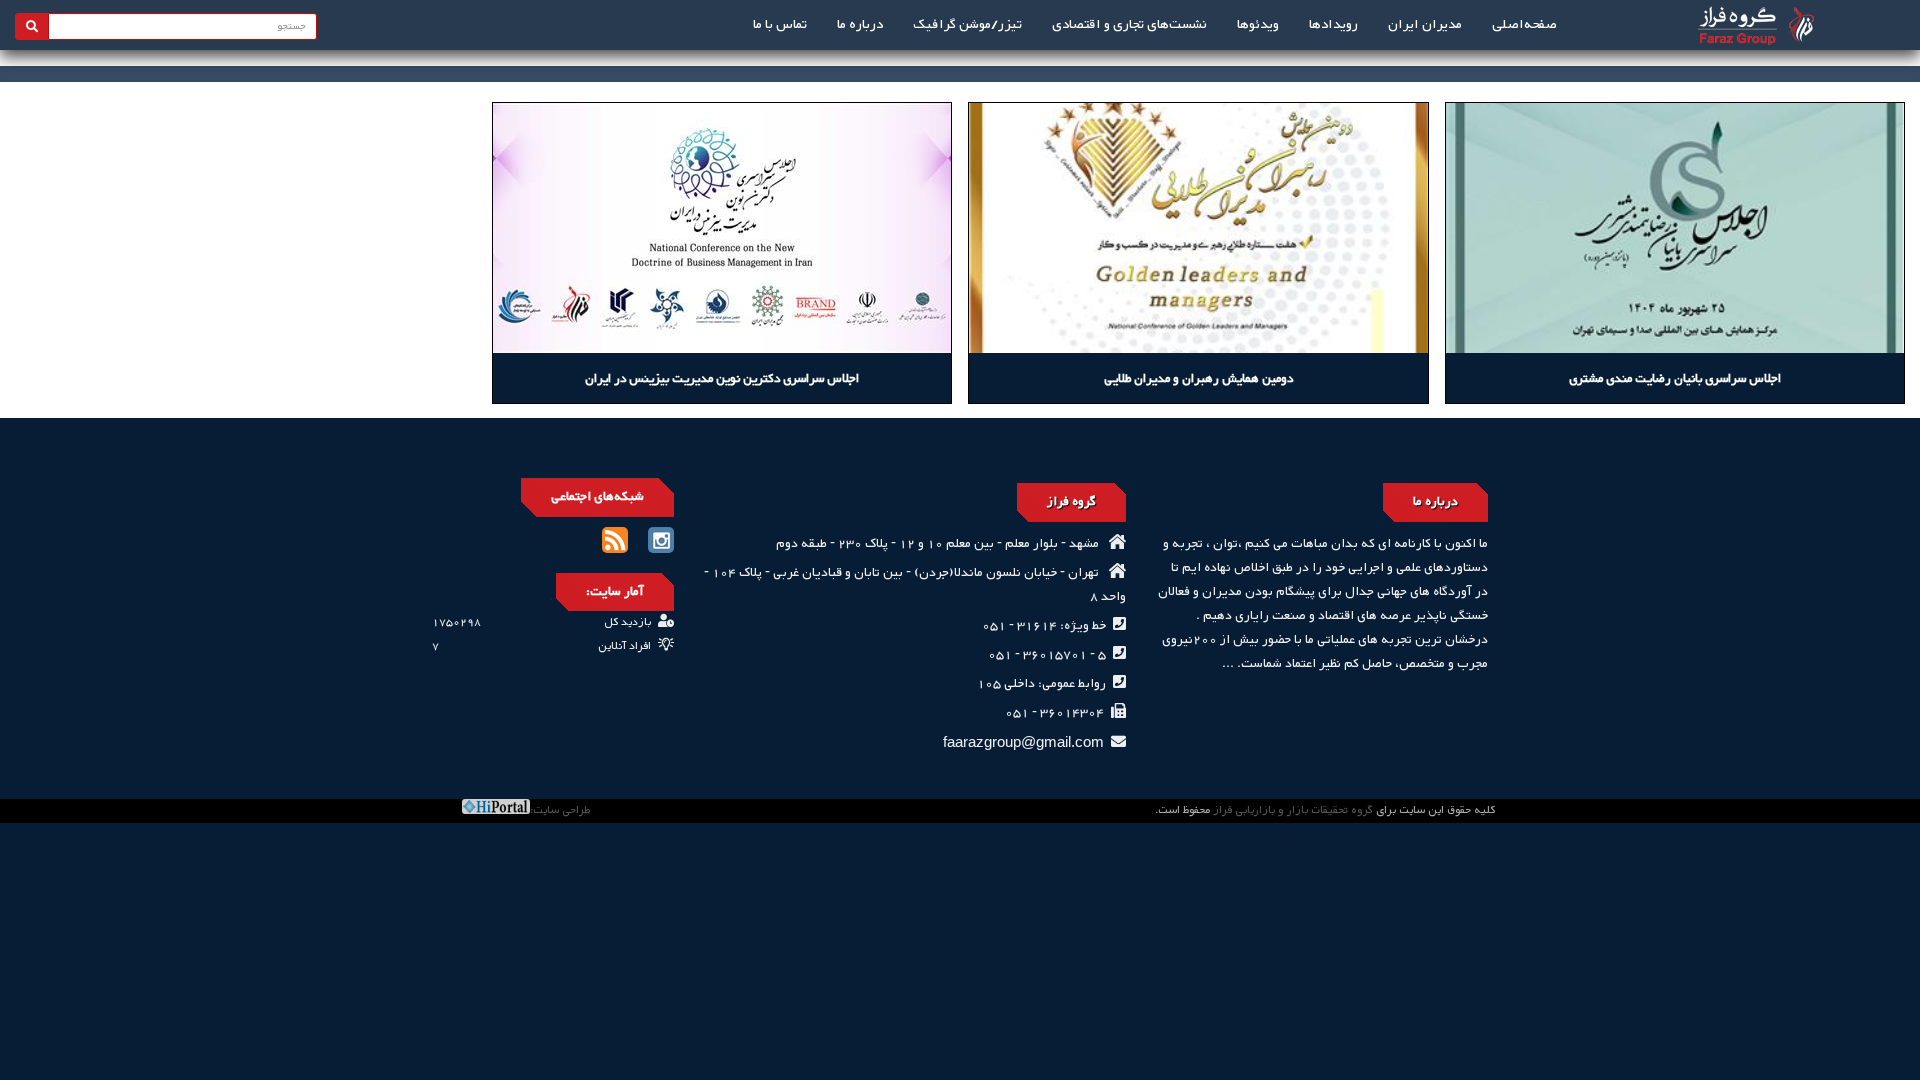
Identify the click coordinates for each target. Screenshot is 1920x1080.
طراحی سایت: (560, 810)
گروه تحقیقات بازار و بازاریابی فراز (1293, 810)
